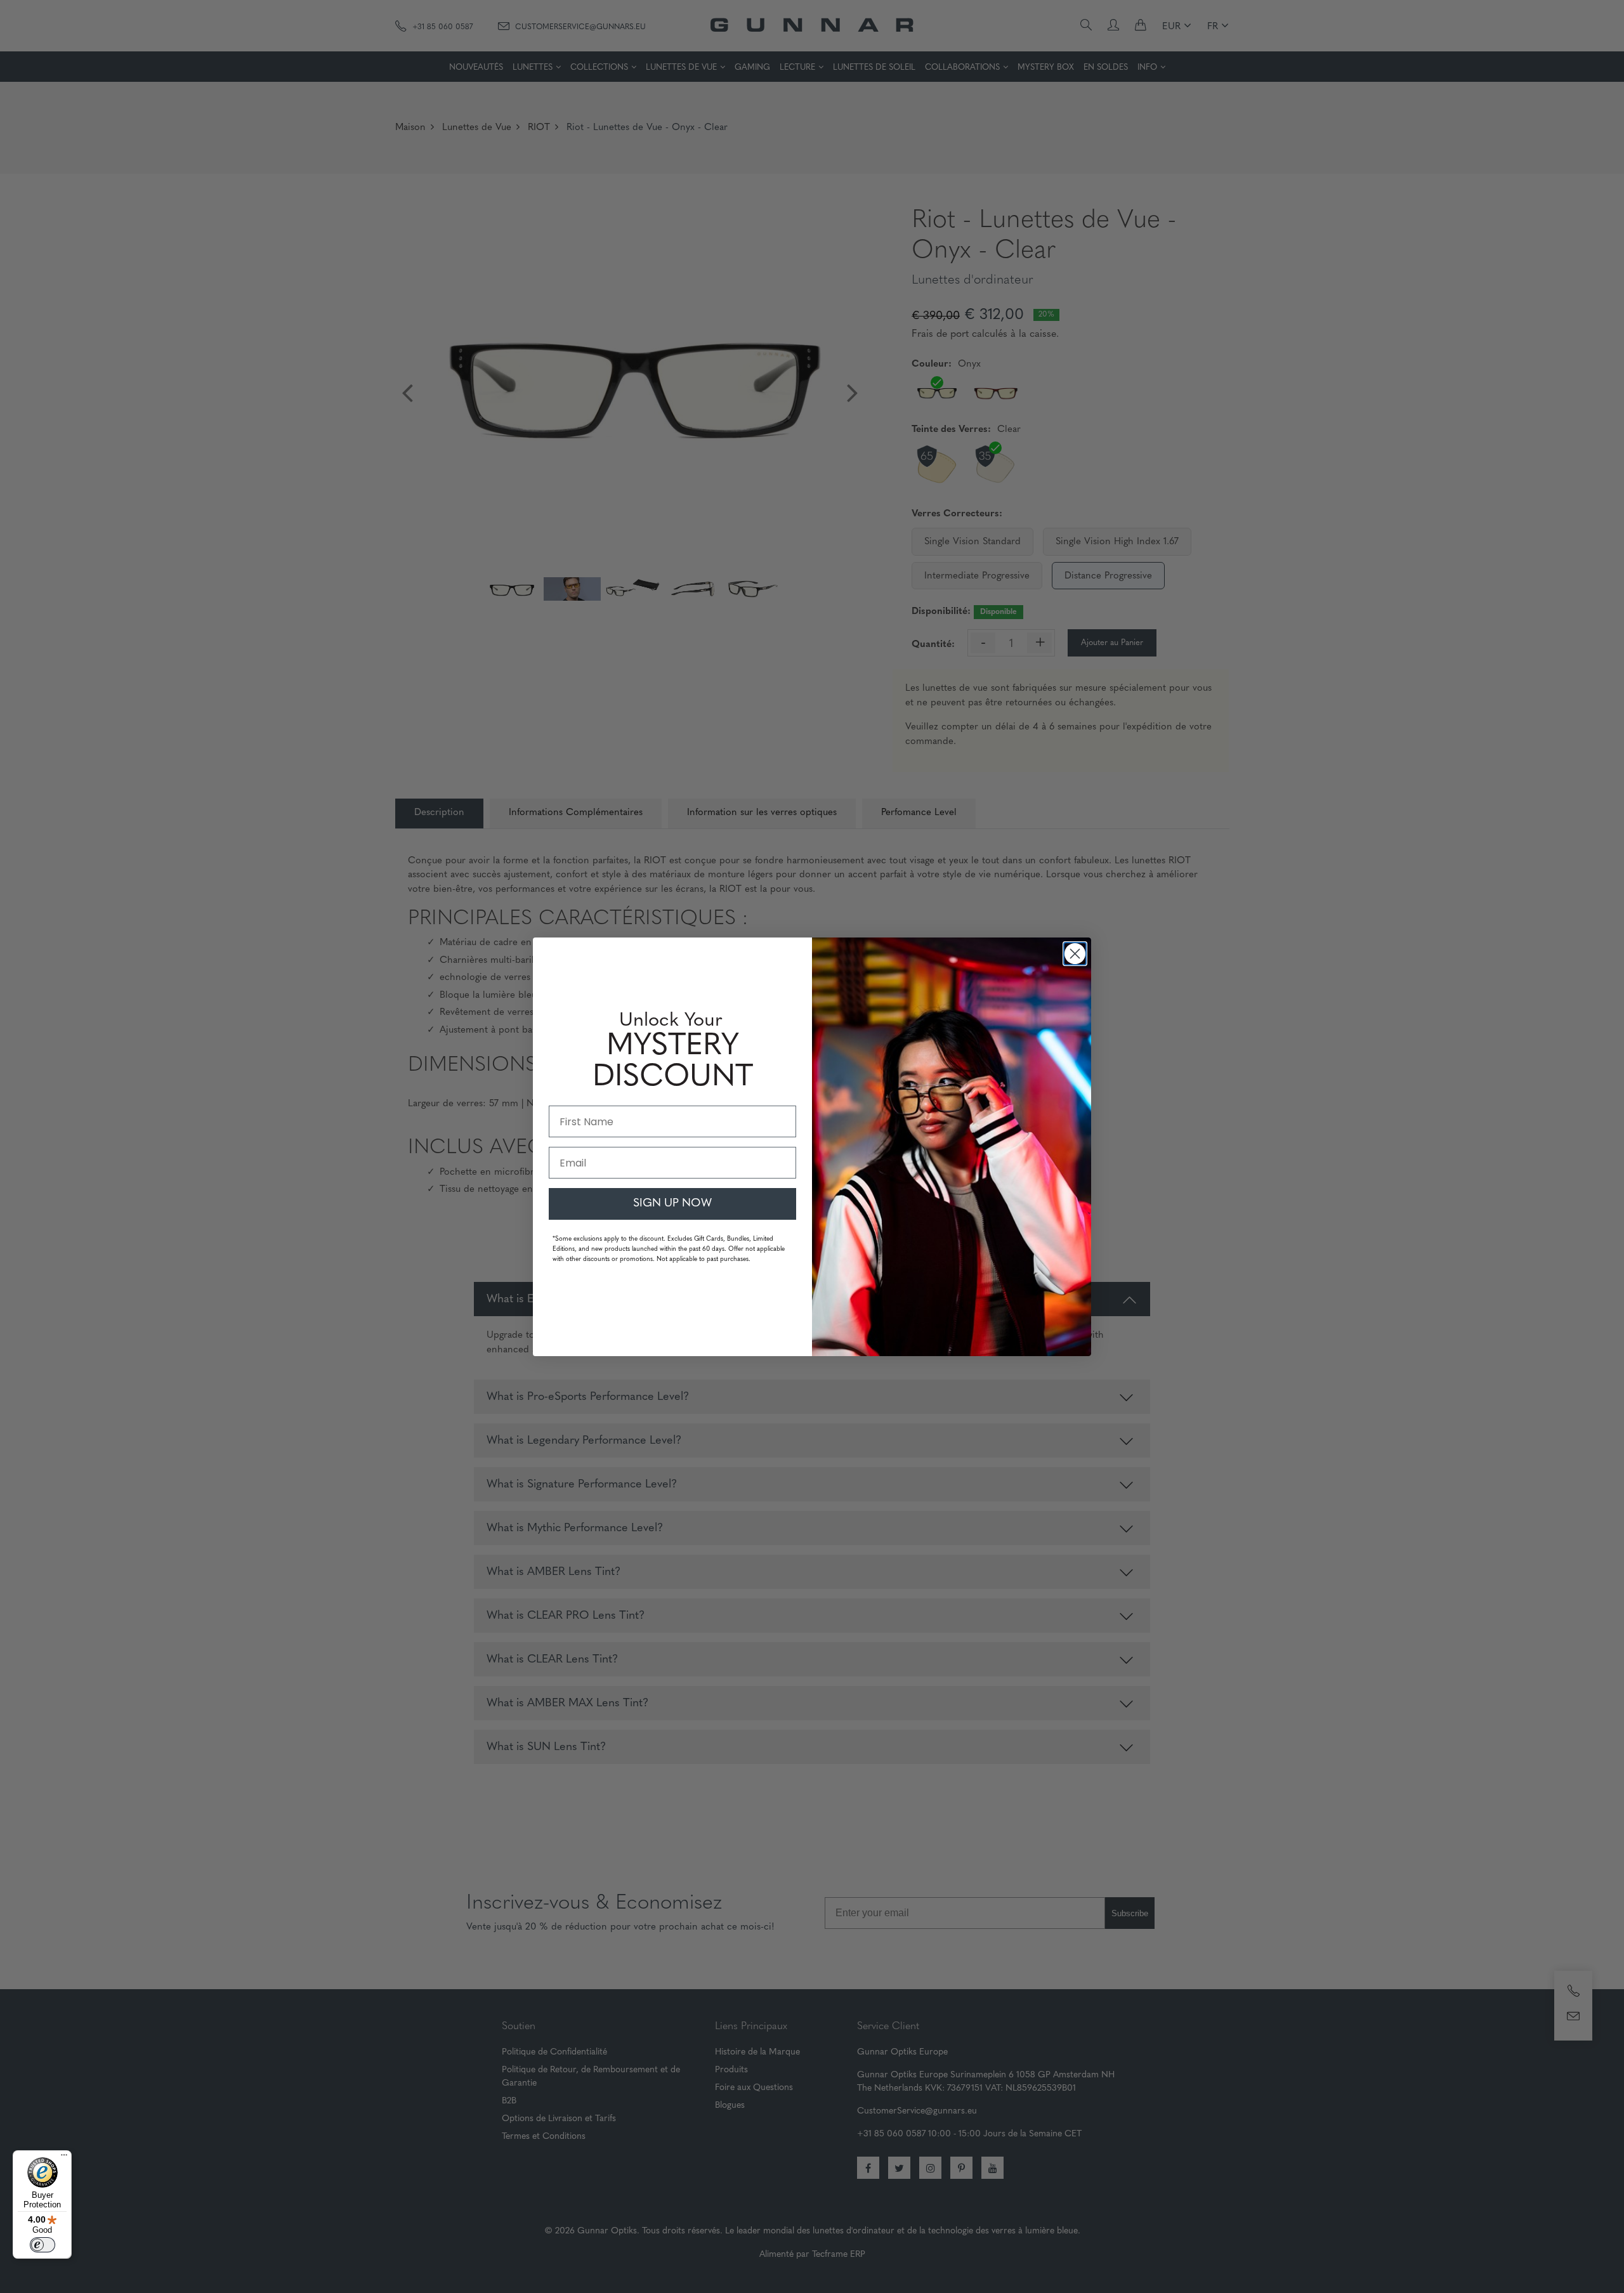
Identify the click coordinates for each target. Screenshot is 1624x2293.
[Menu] (64, 2158)
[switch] (43, 2245)
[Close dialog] (1075, 954)
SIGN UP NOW (672, 1204)
